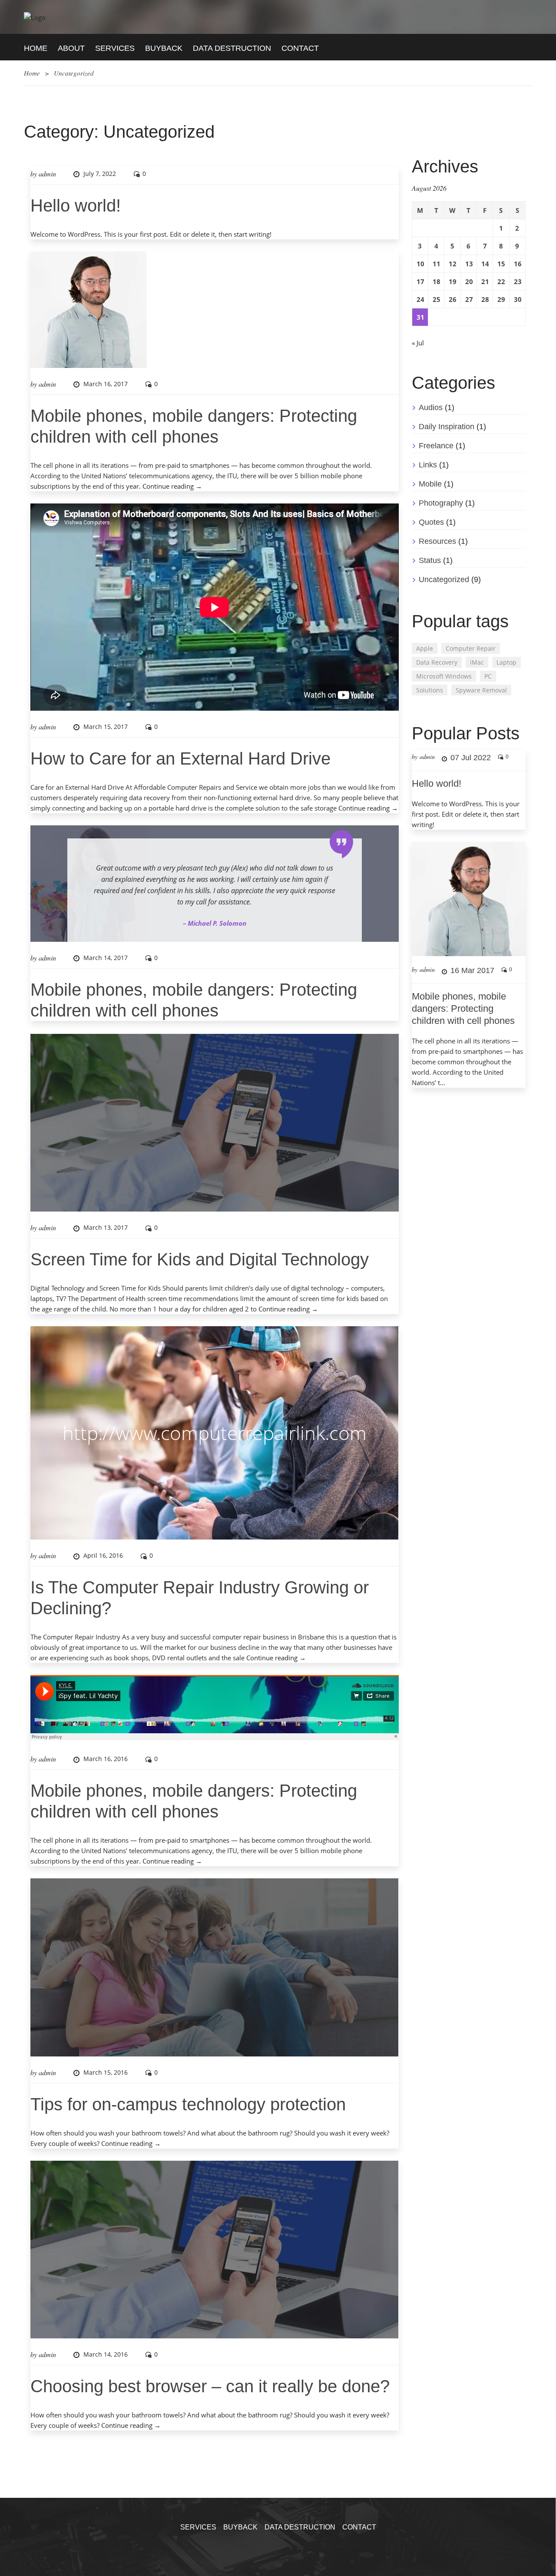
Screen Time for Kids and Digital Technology (200, 1259)
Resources (437, 541)
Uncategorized (444, 579)
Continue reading (172, 486)
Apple (425, 648)
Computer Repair (471, 648)
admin (47, 174)
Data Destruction (232, 48)
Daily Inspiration (447, 427)
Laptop (506, 662)
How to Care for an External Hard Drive (180, 758)
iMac (477, 662)
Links (428, 465)
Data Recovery (437, 662)
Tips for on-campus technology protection (188, 2104)
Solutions (430, 690)
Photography (441, 503)
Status (430, 560)
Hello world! (76, 205)
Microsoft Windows (444, 676)
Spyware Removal (481, 690)
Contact (300, 48)
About (71, 48)
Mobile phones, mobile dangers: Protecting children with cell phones (463, 1008)
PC (488, 676)
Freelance (436, 446)
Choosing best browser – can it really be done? (210, 2386)
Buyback (164, 48)
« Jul (418, 343)
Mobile (430, 484)
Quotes (431, 522)
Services (115, 48)
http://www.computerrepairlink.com (215, 1433)
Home (36, 48)
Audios (431, 407)
